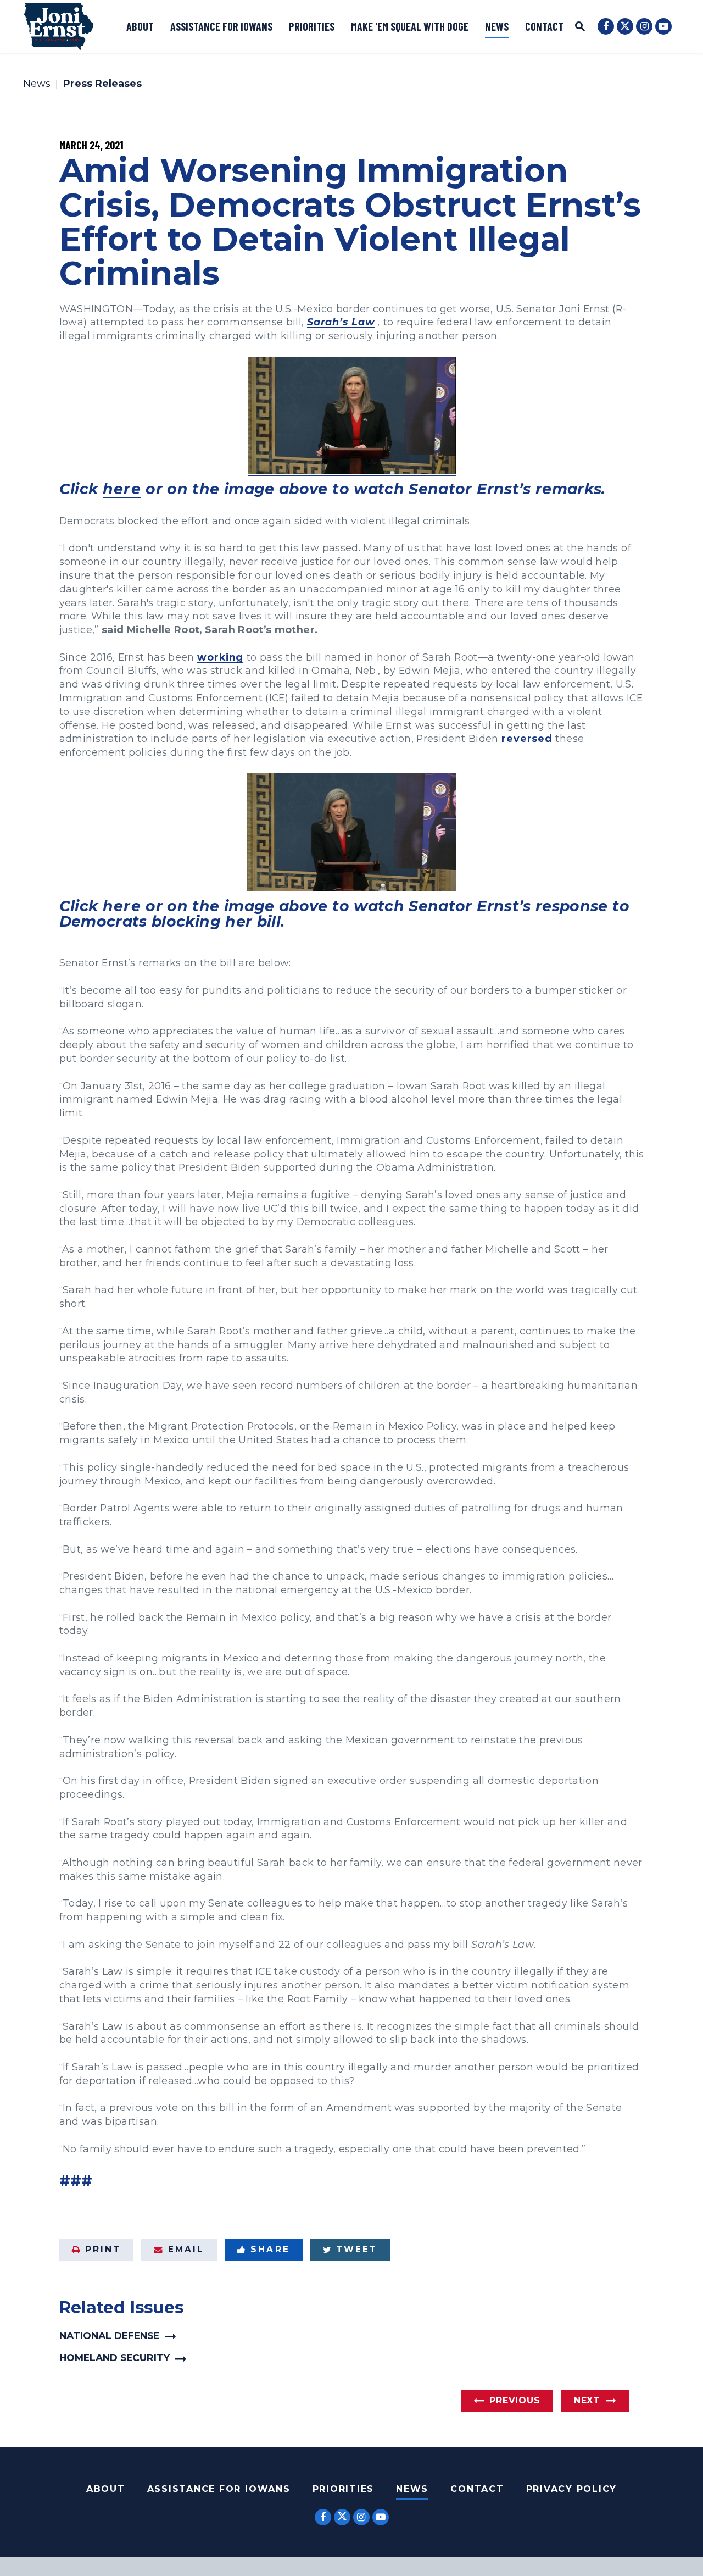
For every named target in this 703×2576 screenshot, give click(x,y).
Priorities (312, 26)
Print (103, 2249)
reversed (527, 738)
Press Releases (102, 84)
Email (186, 2249)
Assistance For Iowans (219, 2489)
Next (587, 2400)
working (220, 657)
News (497, 26)
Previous (515, 2400)
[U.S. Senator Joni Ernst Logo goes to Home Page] (59, 26)
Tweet (357, 2249)
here (122, 489)
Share (270, 2249)
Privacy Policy (572, 2489)
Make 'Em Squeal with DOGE (410, 26)
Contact (544, 26)
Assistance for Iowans (221, 26)
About (140, 26)
